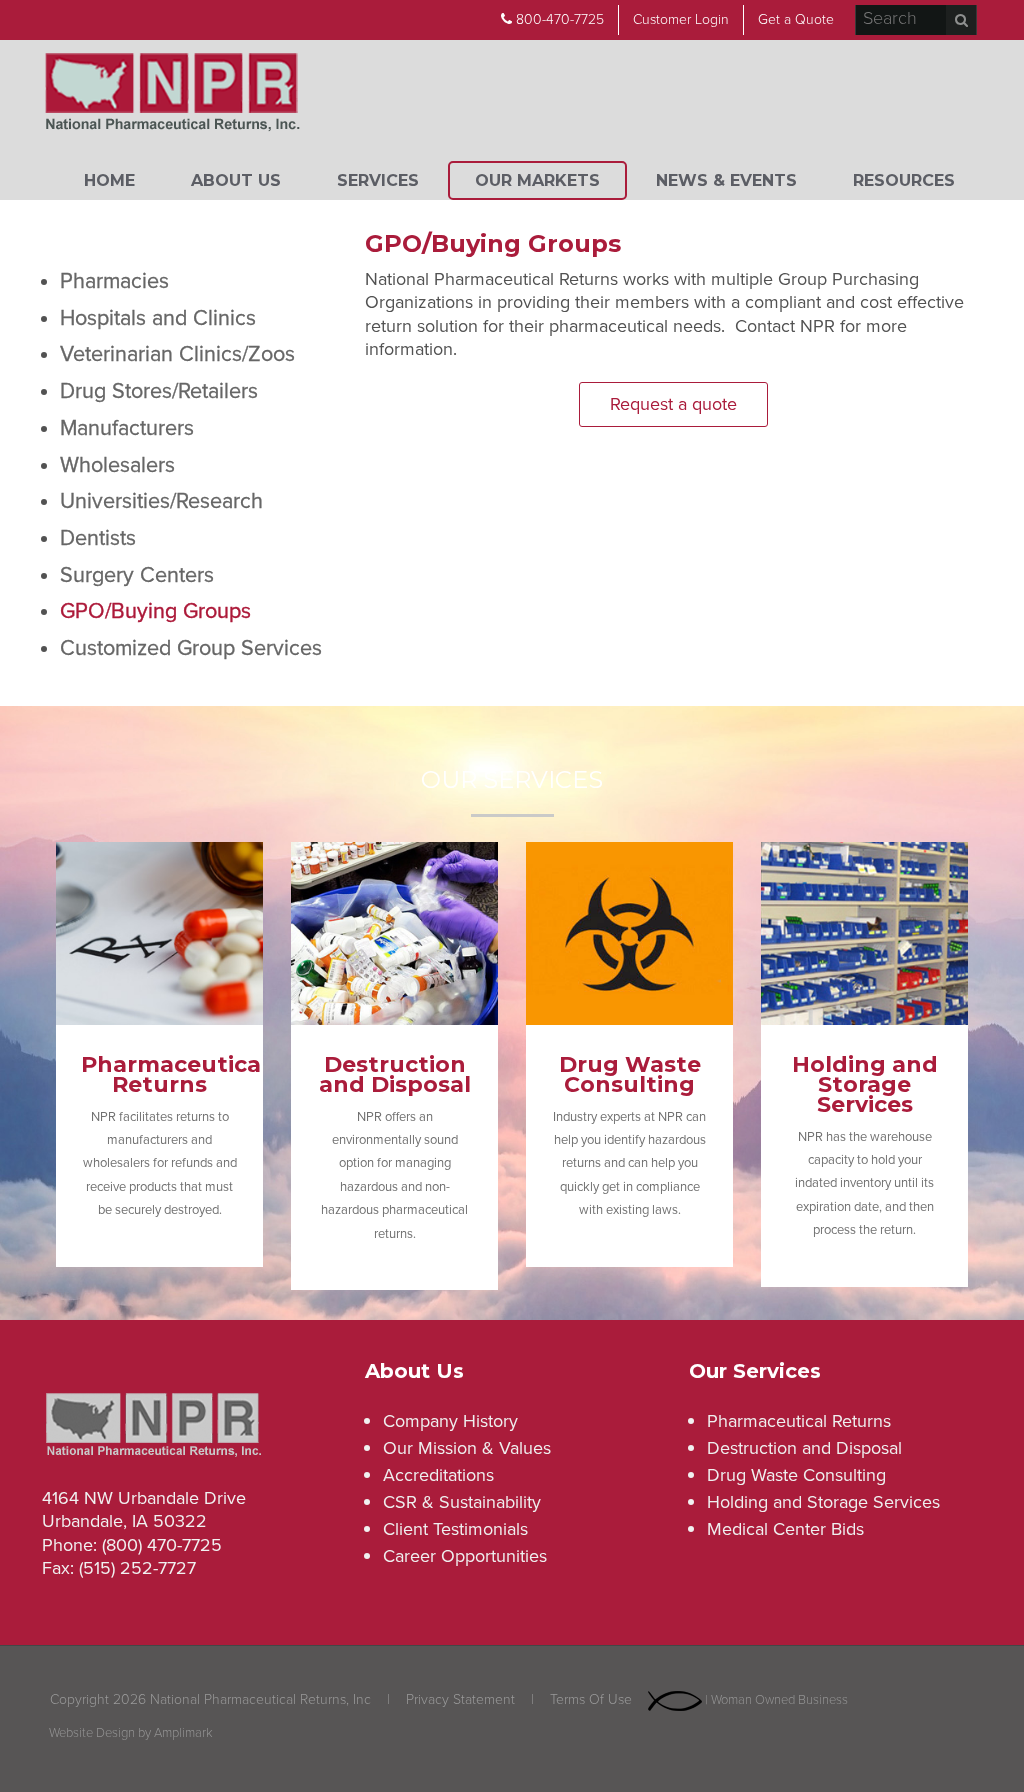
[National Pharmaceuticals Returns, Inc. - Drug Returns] (172, 95)
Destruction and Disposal (804, 1448)
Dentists (98, 538)
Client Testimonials (455, 1529)
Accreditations (438, 1475)
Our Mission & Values (467, 1448)
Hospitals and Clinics (158, 318)
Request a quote (673, 404)
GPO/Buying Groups (155, 611)
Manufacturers (127, 428)
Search (961, 20)
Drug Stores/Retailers (159, 391)
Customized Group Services (191, 648)
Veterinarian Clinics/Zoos (177, 354)
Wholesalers (117, 465)
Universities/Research (161, 501)
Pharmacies (114, 281)
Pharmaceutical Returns (799, 1421)
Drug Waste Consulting (796, 1475)
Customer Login (681, 19)
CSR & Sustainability (462, 1502)
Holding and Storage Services (823, 1502)
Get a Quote (796, 19)
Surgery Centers (137, 575)
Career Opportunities (465, 1556)
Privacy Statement (460, 1699)
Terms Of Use (591, 1699)
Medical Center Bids (785, 1529)
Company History (450, 1421)
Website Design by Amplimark (131, 1733)
